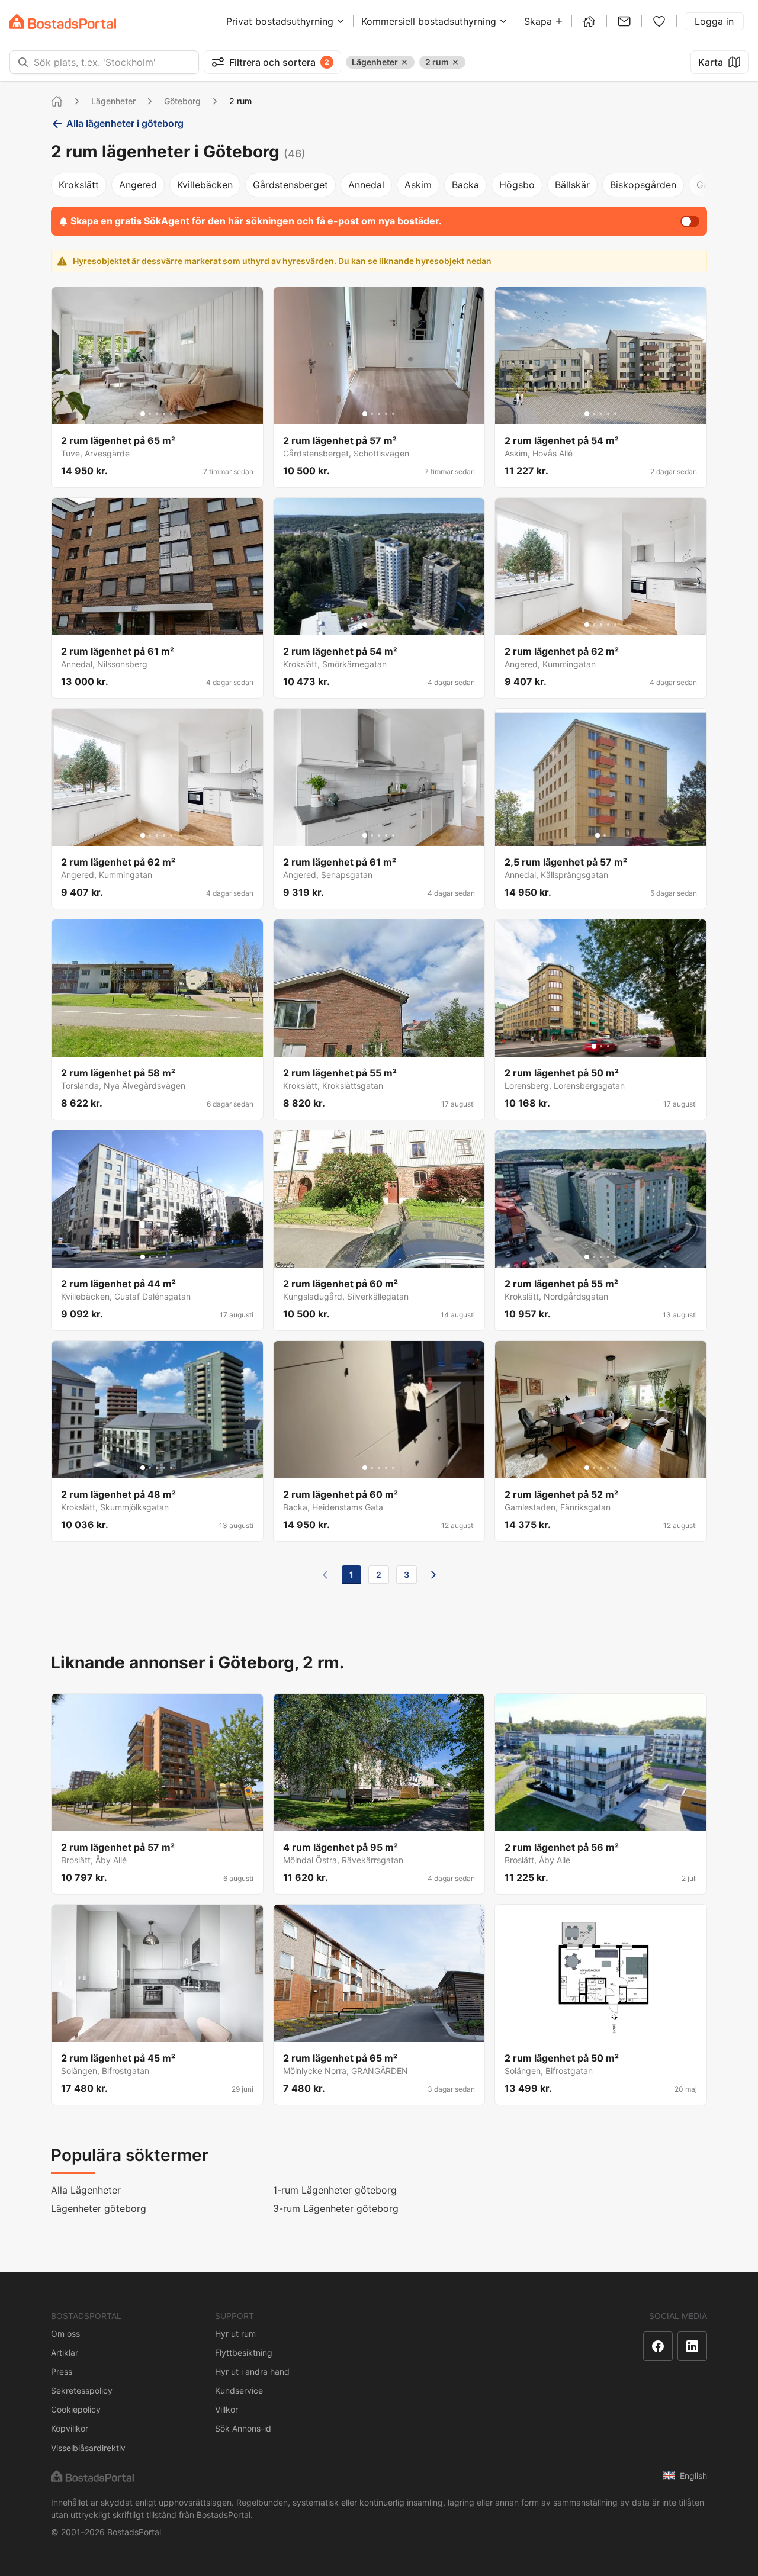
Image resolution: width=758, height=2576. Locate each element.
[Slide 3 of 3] (608, 1046)
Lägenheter (113, 101)
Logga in (714, 21)
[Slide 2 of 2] (605, 835)
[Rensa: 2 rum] (455, 62)
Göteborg (182, 101)
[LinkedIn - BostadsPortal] (692, 2346)
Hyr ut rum (235, 2334)
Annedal (366, 185)
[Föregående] (325, 1575)
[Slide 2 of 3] (601, 1046)
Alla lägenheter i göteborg (125, 123)
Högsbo (517, 185)
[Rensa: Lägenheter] (404, 62)
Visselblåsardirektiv (88, 2448)
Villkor (227, 2409)
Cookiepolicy (76, 2409)
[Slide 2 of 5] (150, 414)
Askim (418, 185)
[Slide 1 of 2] (598, 835)
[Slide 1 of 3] (594, 1046)
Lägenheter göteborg (99, 2208)
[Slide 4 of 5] (164, 414)
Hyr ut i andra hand (252, 2371)
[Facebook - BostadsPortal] (658, 2346)
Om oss (65, 2334)
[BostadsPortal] (63, 22)
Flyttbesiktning (244, 2353)
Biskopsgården (643, 185)
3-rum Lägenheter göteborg (336, 2208)
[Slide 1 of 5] (143, 414)
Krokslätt (79, 185)
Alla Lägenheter (86, 2190)
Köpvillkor (70, 2428)
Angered (138, 185)
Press (62, 2371)
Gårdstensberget (290, 185)
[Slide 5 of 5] (171, 414)
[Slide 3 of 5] (157, 414)
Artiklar (65, 2353)
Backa (465, 185)
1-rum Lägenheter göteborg (335, 2190)
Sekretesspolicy (82, 2390)
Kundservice (239, 2390)
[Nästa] (433, 1575)
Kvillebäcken (205, 185)
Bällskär (572, 185)
